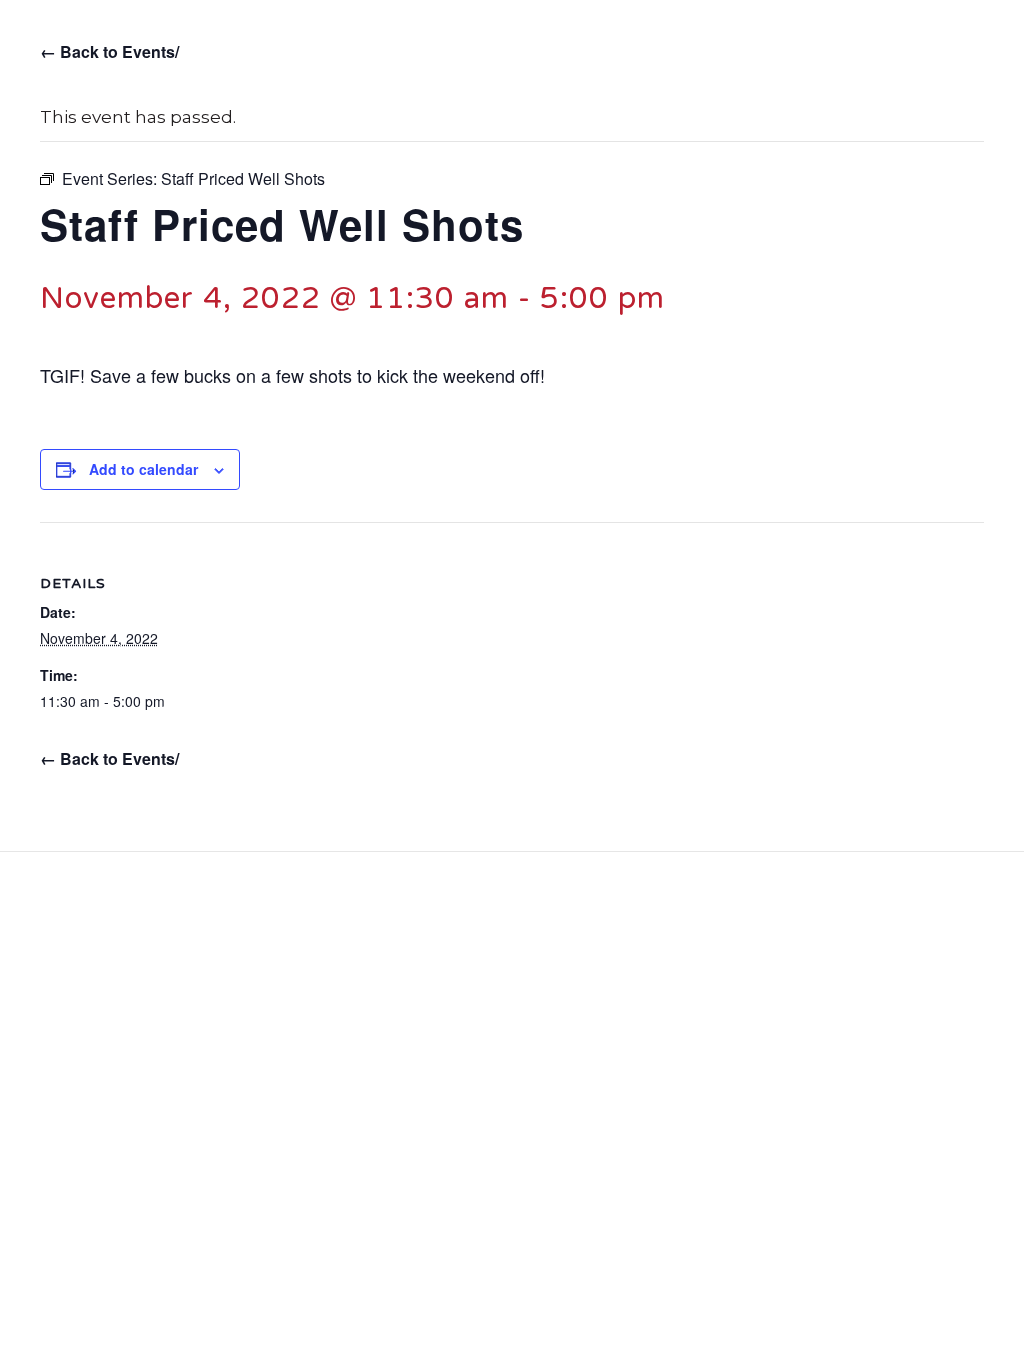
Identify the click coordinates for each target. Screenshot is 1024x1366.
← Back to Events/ (109, 51)
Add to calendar (143, 469)
